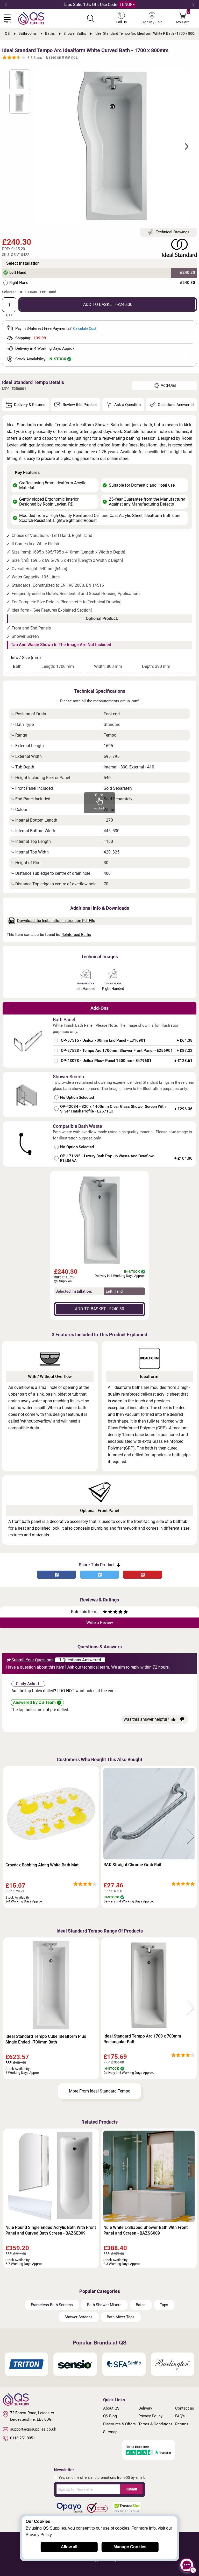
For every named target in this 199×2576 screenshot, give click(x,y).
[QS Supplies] (31, 18)
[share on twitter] (99, 1575)
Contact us (185, 2408)
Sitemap (110, 2432)
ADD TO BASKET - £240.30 (108, 304)
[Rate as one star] (105, 1612)
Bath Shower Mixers (104, 2305)
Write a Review (100, 1623)
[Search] (91, 18)
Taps (164, 2305)
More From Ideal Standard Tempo (100, 2091)
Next (193, 5)
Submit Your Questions (32, 1660)
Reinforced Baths (76, 935)
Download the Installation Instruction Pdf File (56, 921)
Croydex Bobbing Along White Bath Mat (42, 1865)
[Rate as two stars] (108, 1612)
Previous (6, 5)
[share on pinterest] (143, 1575)
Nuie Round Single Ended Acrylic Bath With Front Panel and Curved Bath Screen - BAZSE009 (51, 2230)
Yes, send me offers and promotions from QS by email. (102, 2477)
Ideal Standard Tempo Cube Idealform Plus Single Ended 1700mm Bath (46, 2039)
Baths (141, 2305)
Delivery (145, 2408)
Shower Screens (79, 2317)
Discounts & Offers (119, 2424)
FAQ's (180, 2416)
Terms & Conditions (155, 2424)
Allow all (69, 2547)
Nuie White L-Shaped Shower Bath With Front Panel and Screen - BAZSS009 (145, 2230)
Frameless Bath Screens (52, 2305)
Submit (131, 2489)
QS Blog (110, 2416)
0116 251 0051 (23, 2438)
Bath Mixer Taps (121, 2317)
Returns (182, 2424)
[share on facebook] (56, 1575)
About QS (111, 2408)
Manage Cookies (130, 2547)
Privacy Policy (150, 2416)
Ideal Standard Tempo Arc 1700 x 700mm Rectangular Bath (142, 2039)
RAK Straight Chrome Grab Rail (132, 1865)
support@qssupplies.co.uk (33, 2429)
